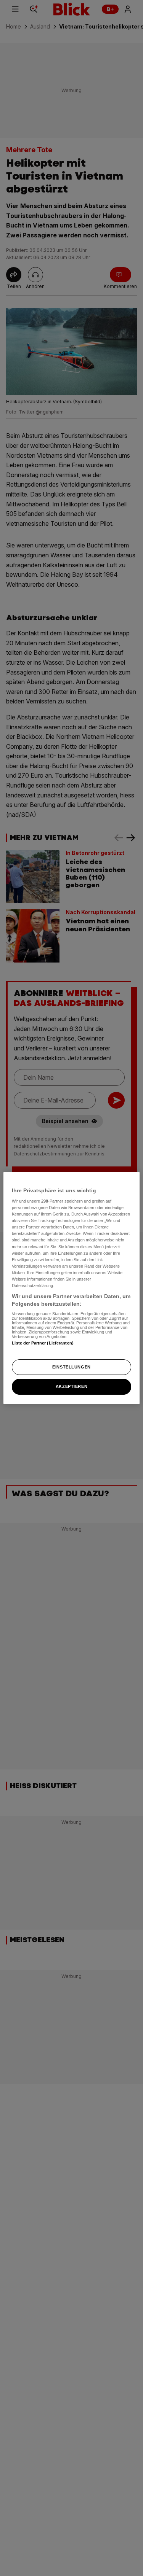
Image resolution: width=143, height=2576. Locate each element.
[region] (71, 1288)
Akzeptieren (71, 1387)
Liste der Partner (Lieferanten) (43, 1343)
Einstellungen (71, 1367)
